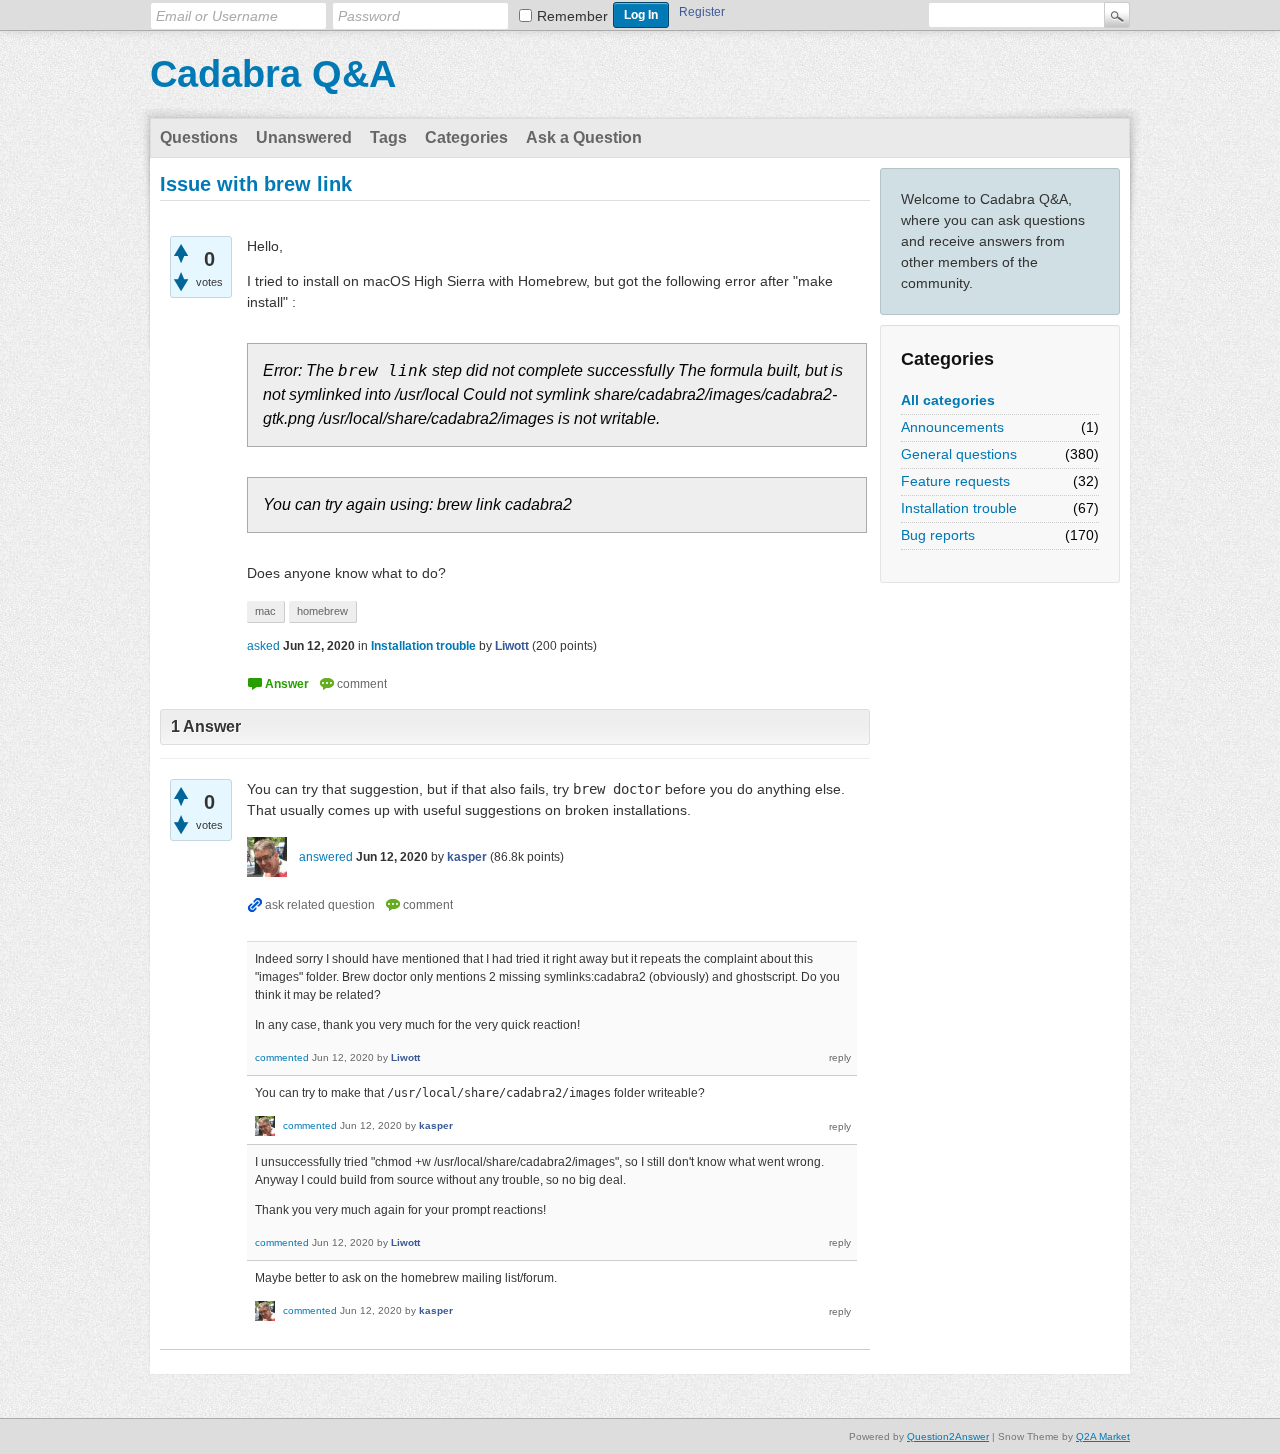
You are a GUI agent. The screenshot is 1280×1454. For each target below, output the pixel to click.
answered (326, 857)
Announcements (952, 427)
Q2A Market (1103, 1436)
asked (263, 646)
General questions (959, 454)
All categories (948, 400)
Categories (466, 137)
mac (265, 611)
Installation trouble (959, 508)
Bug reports (938, 535)
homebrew (322, 611)
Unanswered (304, 137)
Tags (388, 137)
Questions (199, 137)
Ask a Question (584, 137)
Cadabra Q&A (273, 74)
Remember (572, 16)
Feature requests (955, 481)
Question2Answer (948, 1436)
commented (282, 1057)
